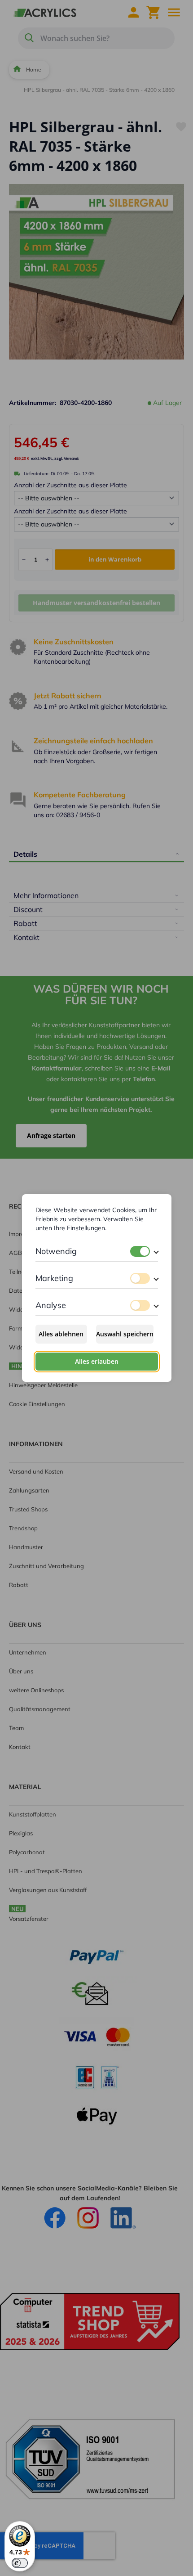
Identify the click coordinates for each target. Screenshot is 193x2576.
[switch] (140, 1251)
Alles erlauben (97, 1361)
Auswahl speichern (125, 1334)
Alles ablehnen (61, 1334)
